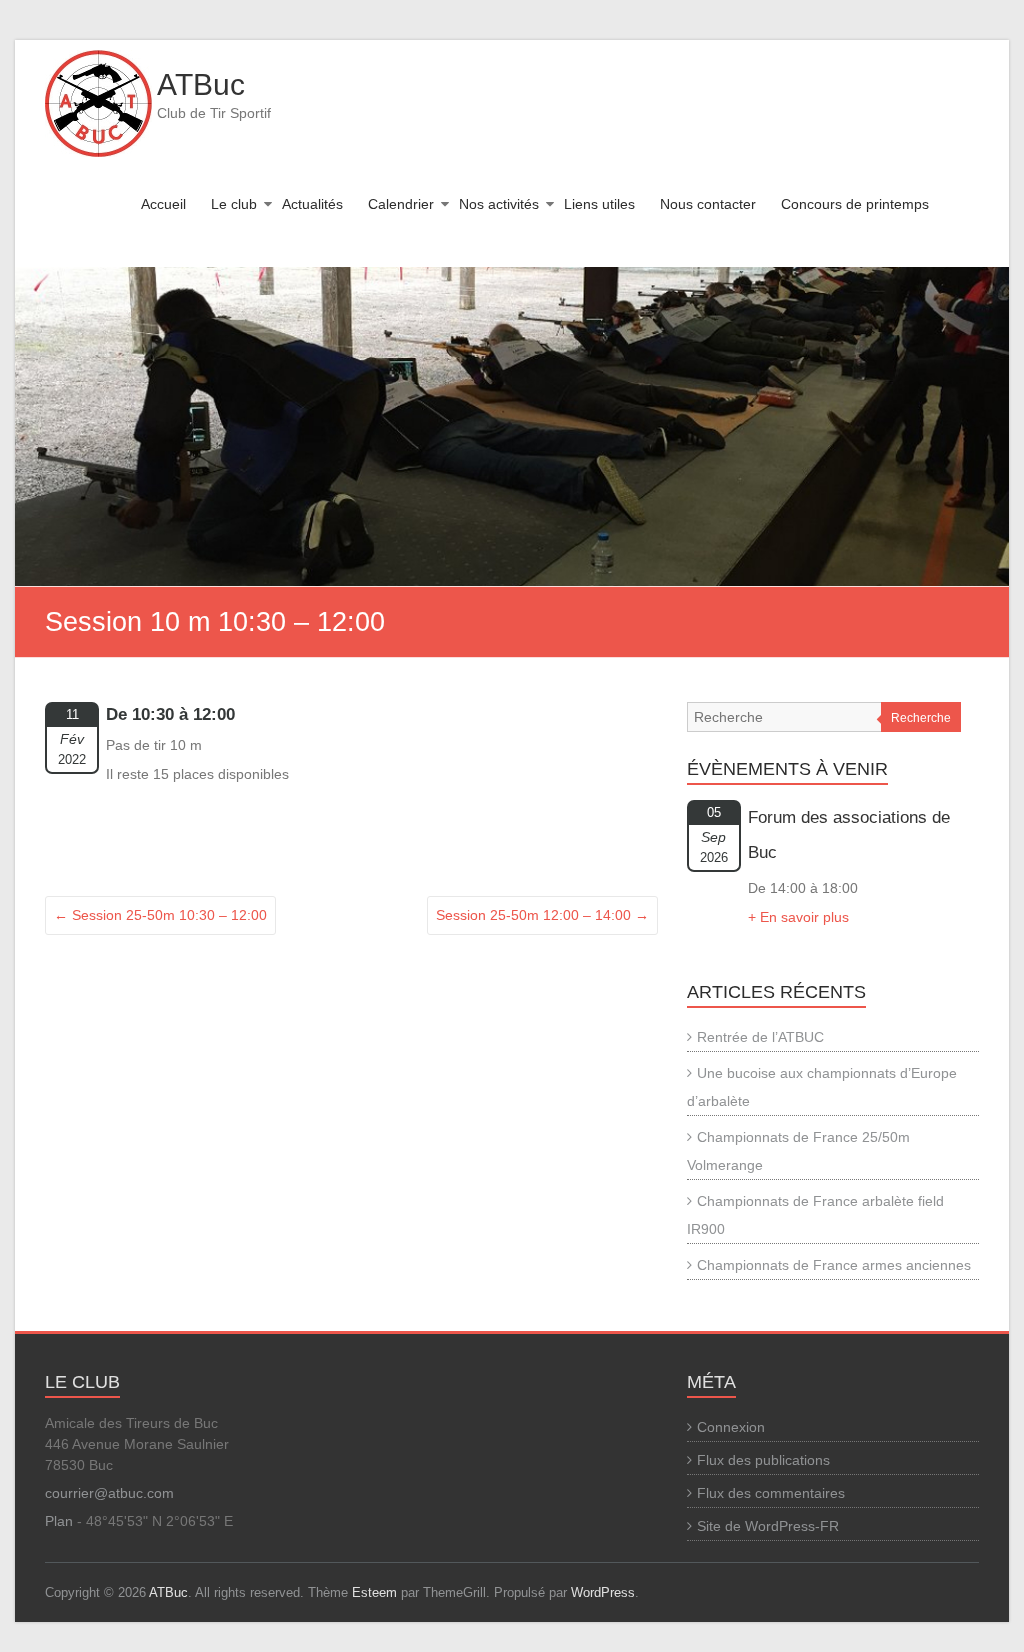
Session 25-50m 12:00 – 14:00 (542, 915)
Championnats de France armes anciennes (834, 1265)
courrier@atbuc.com (109, 1493)
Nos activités (499, 204)
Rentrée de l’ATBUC (760, 1037)
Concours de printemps (855, 204)
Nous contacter (708, 204)
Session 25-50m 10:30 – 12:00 (160, 915)
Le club (234, 204)
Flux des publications (763, 1460)
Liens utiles (599, 204)
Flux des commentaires (771, 1493)
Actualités (312, 204)
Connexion (731, 1427)
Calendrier (401, 204)
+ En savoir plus (798, 917)
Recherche (921, 718)
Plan (59, 1521)
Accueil (163, 204)
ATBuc (201, 84)
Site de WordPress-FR (768, 1526)
